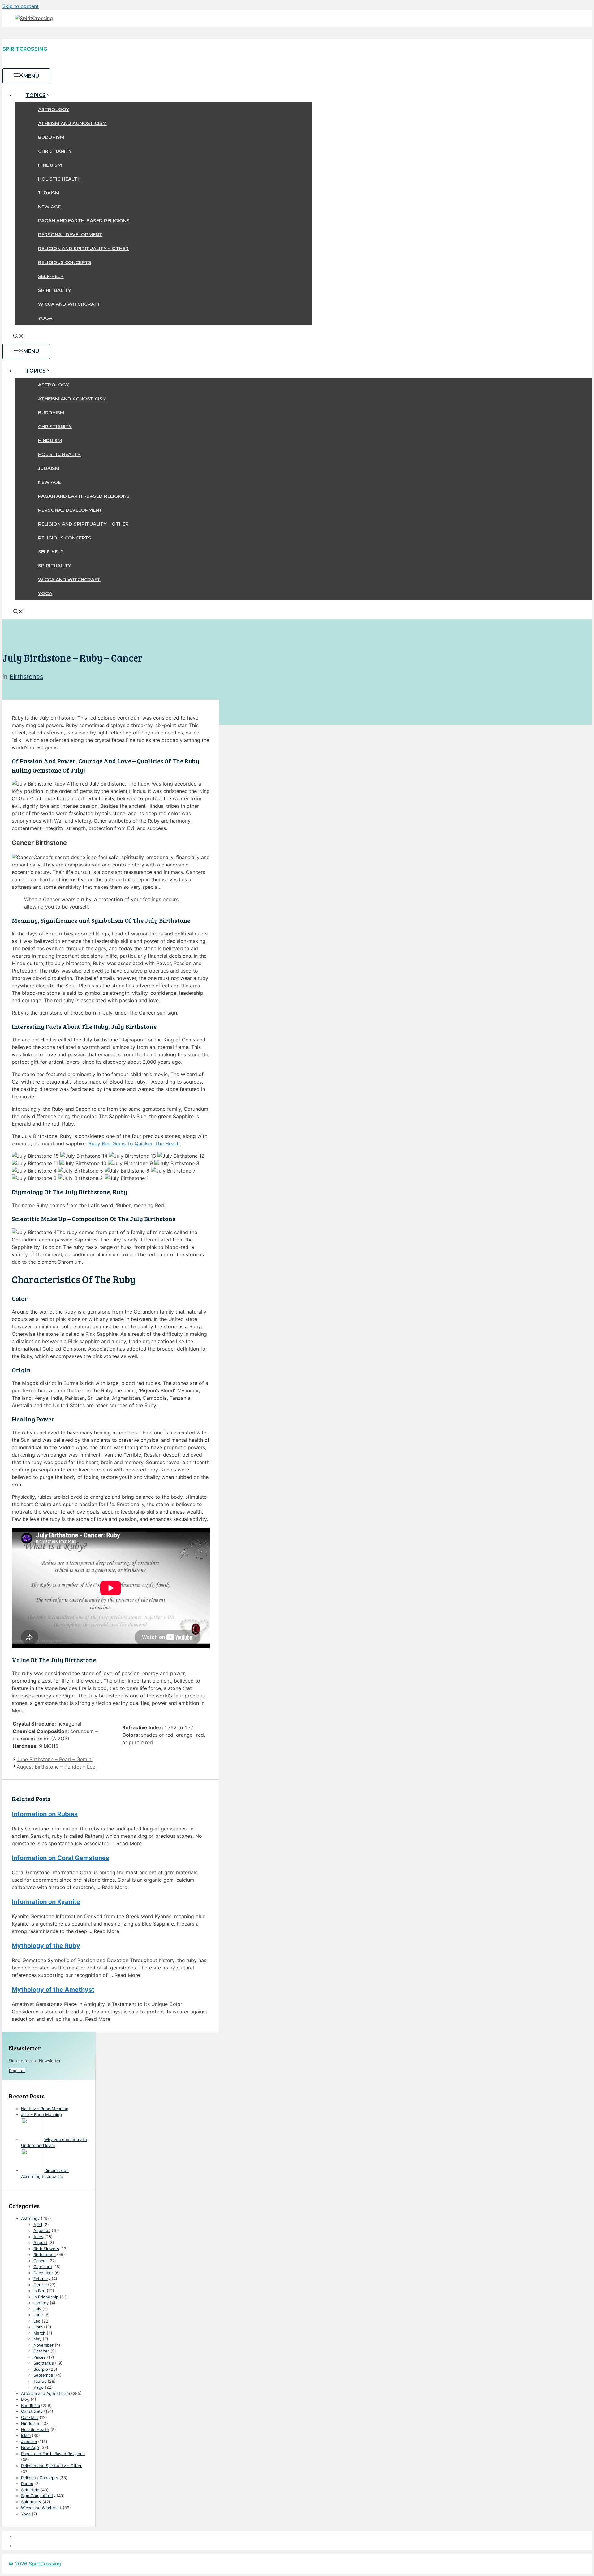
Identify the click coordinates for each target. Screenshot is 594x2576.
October (41, 2351)
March (39, 2333)
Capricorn (43, 2267)
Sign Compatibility (38, 2496)
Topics (36, 95)
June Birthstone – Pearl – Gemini (55, 1759)
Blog (25, 2399)
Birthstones (26, 677)
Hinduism (50, 165)
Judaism (49, 193)
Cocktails (30, 2417)
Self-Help (51, 276)
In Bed (39, 2291)
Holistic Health (59, 179)
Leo (37, 2321)
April (38, 2225)
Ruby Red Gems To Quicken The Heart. (134, 1143)
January (41, 2303)
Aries (38, 2237)
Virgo (39, 2387)
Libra (38, 2327)
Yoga (45, 318)
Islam (26, 2435)
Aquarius (42, 2230)
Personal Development (70, 234)
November (43, 2345)
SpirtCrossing (45, 2564)
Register (17, 2071)
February (42, 2279)
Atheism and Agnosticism (72, 123)
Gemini (40, 2285)
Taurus (40, 2381)
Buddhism (51, 137)
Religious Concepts (65, 262)
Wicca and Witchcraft (69, 304)
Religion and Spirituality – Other (83, 248)
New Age (49, 207)
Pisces (40, 2357)
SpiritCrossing (25, 49)
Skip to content (21, 6)
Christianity (55, 151)
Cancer (40, 2261)
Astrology (54, 109)
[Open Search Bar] (18, 337)
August (40, 2242)
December (43, 2273)
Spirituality (55, 290)
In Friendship (46, 2297)
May (37, 2339)
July (37, 2309)
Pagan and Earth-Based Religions (84, 221)
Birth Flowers (46, 2249)
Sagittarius (44, 2363)
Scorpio (41, 2369)
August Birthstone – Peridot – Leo (56, 1767)
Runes (27, 2484)
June (38, 2315)
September (44, 2375)
